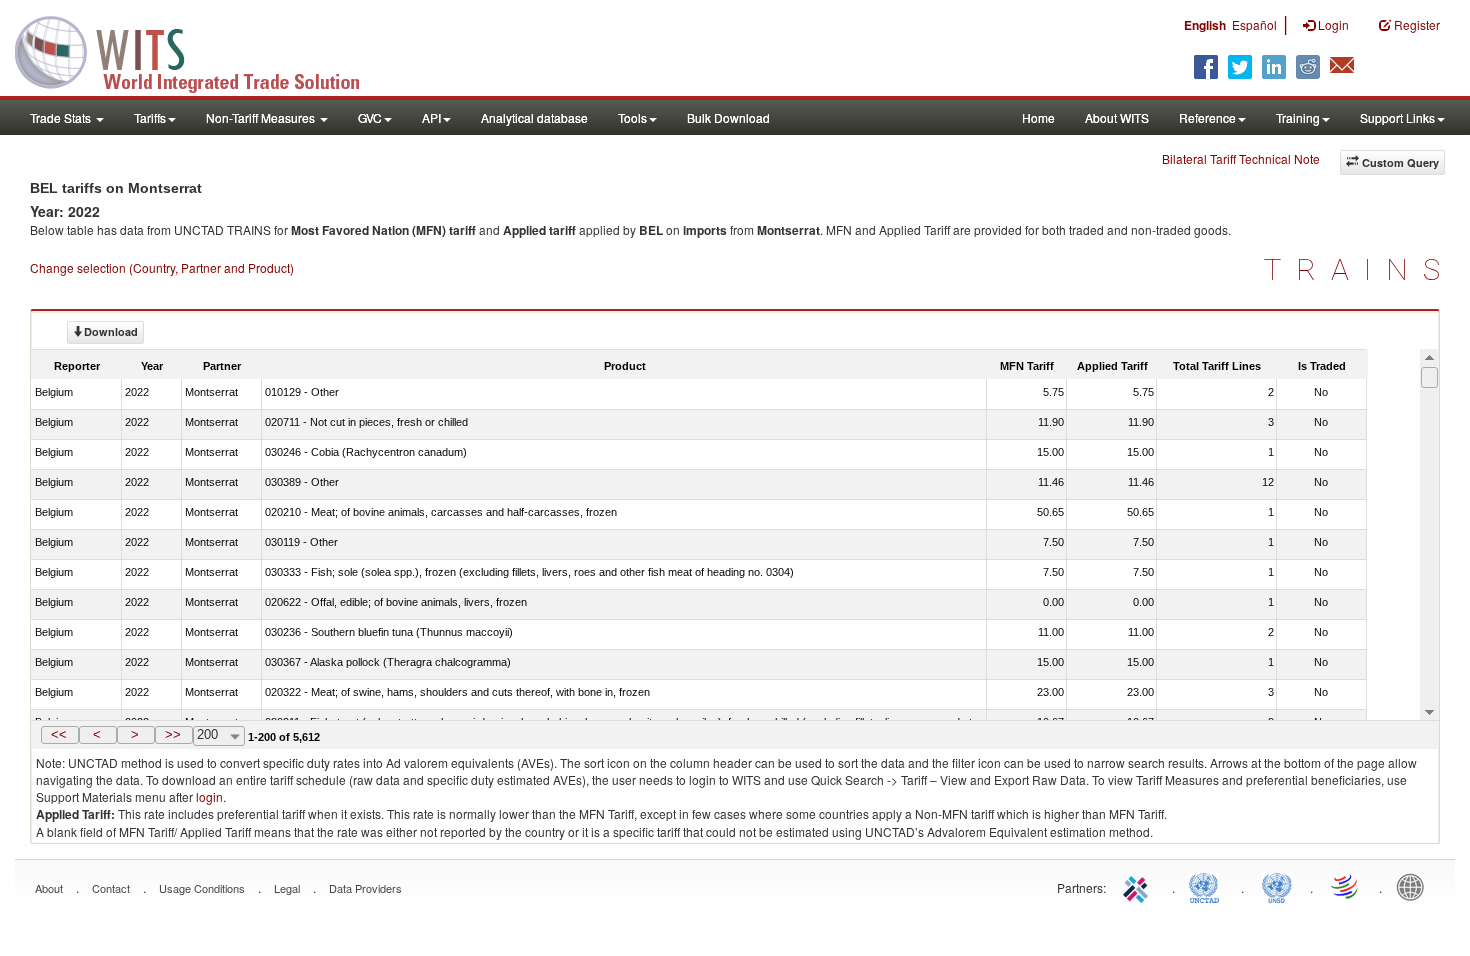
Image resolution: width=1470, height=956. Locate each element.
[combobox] (219, 736)
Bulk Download (728, 117)
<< (59, 734)
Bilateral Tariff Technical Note (1241, 158)
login (209, 796)
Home (1038, 117)
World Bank (1415, 886)
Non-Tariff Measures (262, 117)
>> (173, 734)
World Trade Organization (1346, 886)
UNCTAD (1208, 886)
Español (1254, 24)
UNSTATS (1277, 886)
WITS (200, 50)
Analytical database (534, 117)
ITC (1139, 886)
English (1205, 25)
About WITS (1117, 117)
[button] (60, 735)
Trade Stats (62, 117)
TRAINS (1359, 269)
